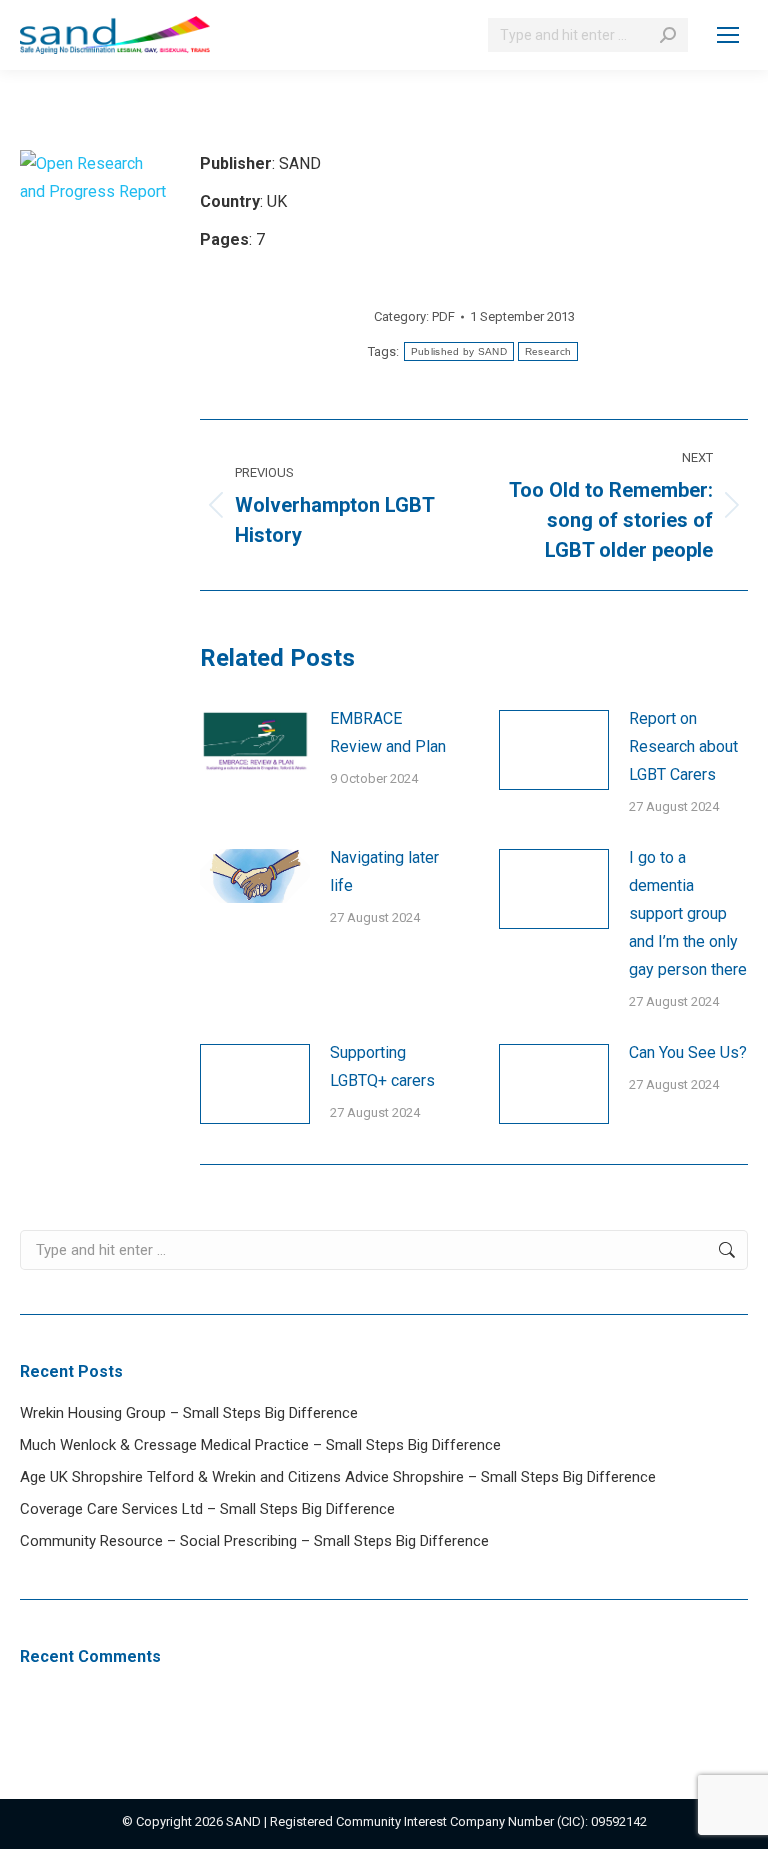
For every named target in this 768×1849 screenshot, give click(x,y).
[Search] (668, 35)
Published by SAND (459, 351)
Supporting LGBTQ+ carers (382, 1066)
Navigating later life (384, 871)
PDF (443, 316)
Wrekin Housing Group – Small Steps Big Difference (189, 1413)
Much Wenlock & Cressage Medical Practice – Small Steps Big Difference (260, 1445)
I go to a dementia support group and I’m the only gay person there (688, 913)
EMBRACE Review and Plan (388, 732)
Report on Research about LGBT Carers (683, 746)
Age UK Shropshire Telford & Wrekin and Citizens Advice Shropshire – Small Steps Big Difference (338, 1477)
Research (548, 351)
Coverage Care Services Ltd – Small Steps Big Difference (207, 1509)
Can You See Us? (688, 1052)
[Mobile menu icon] (728, 35)
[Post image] (255, 740)
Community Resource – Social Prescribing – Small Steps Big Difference (254, 1541)
